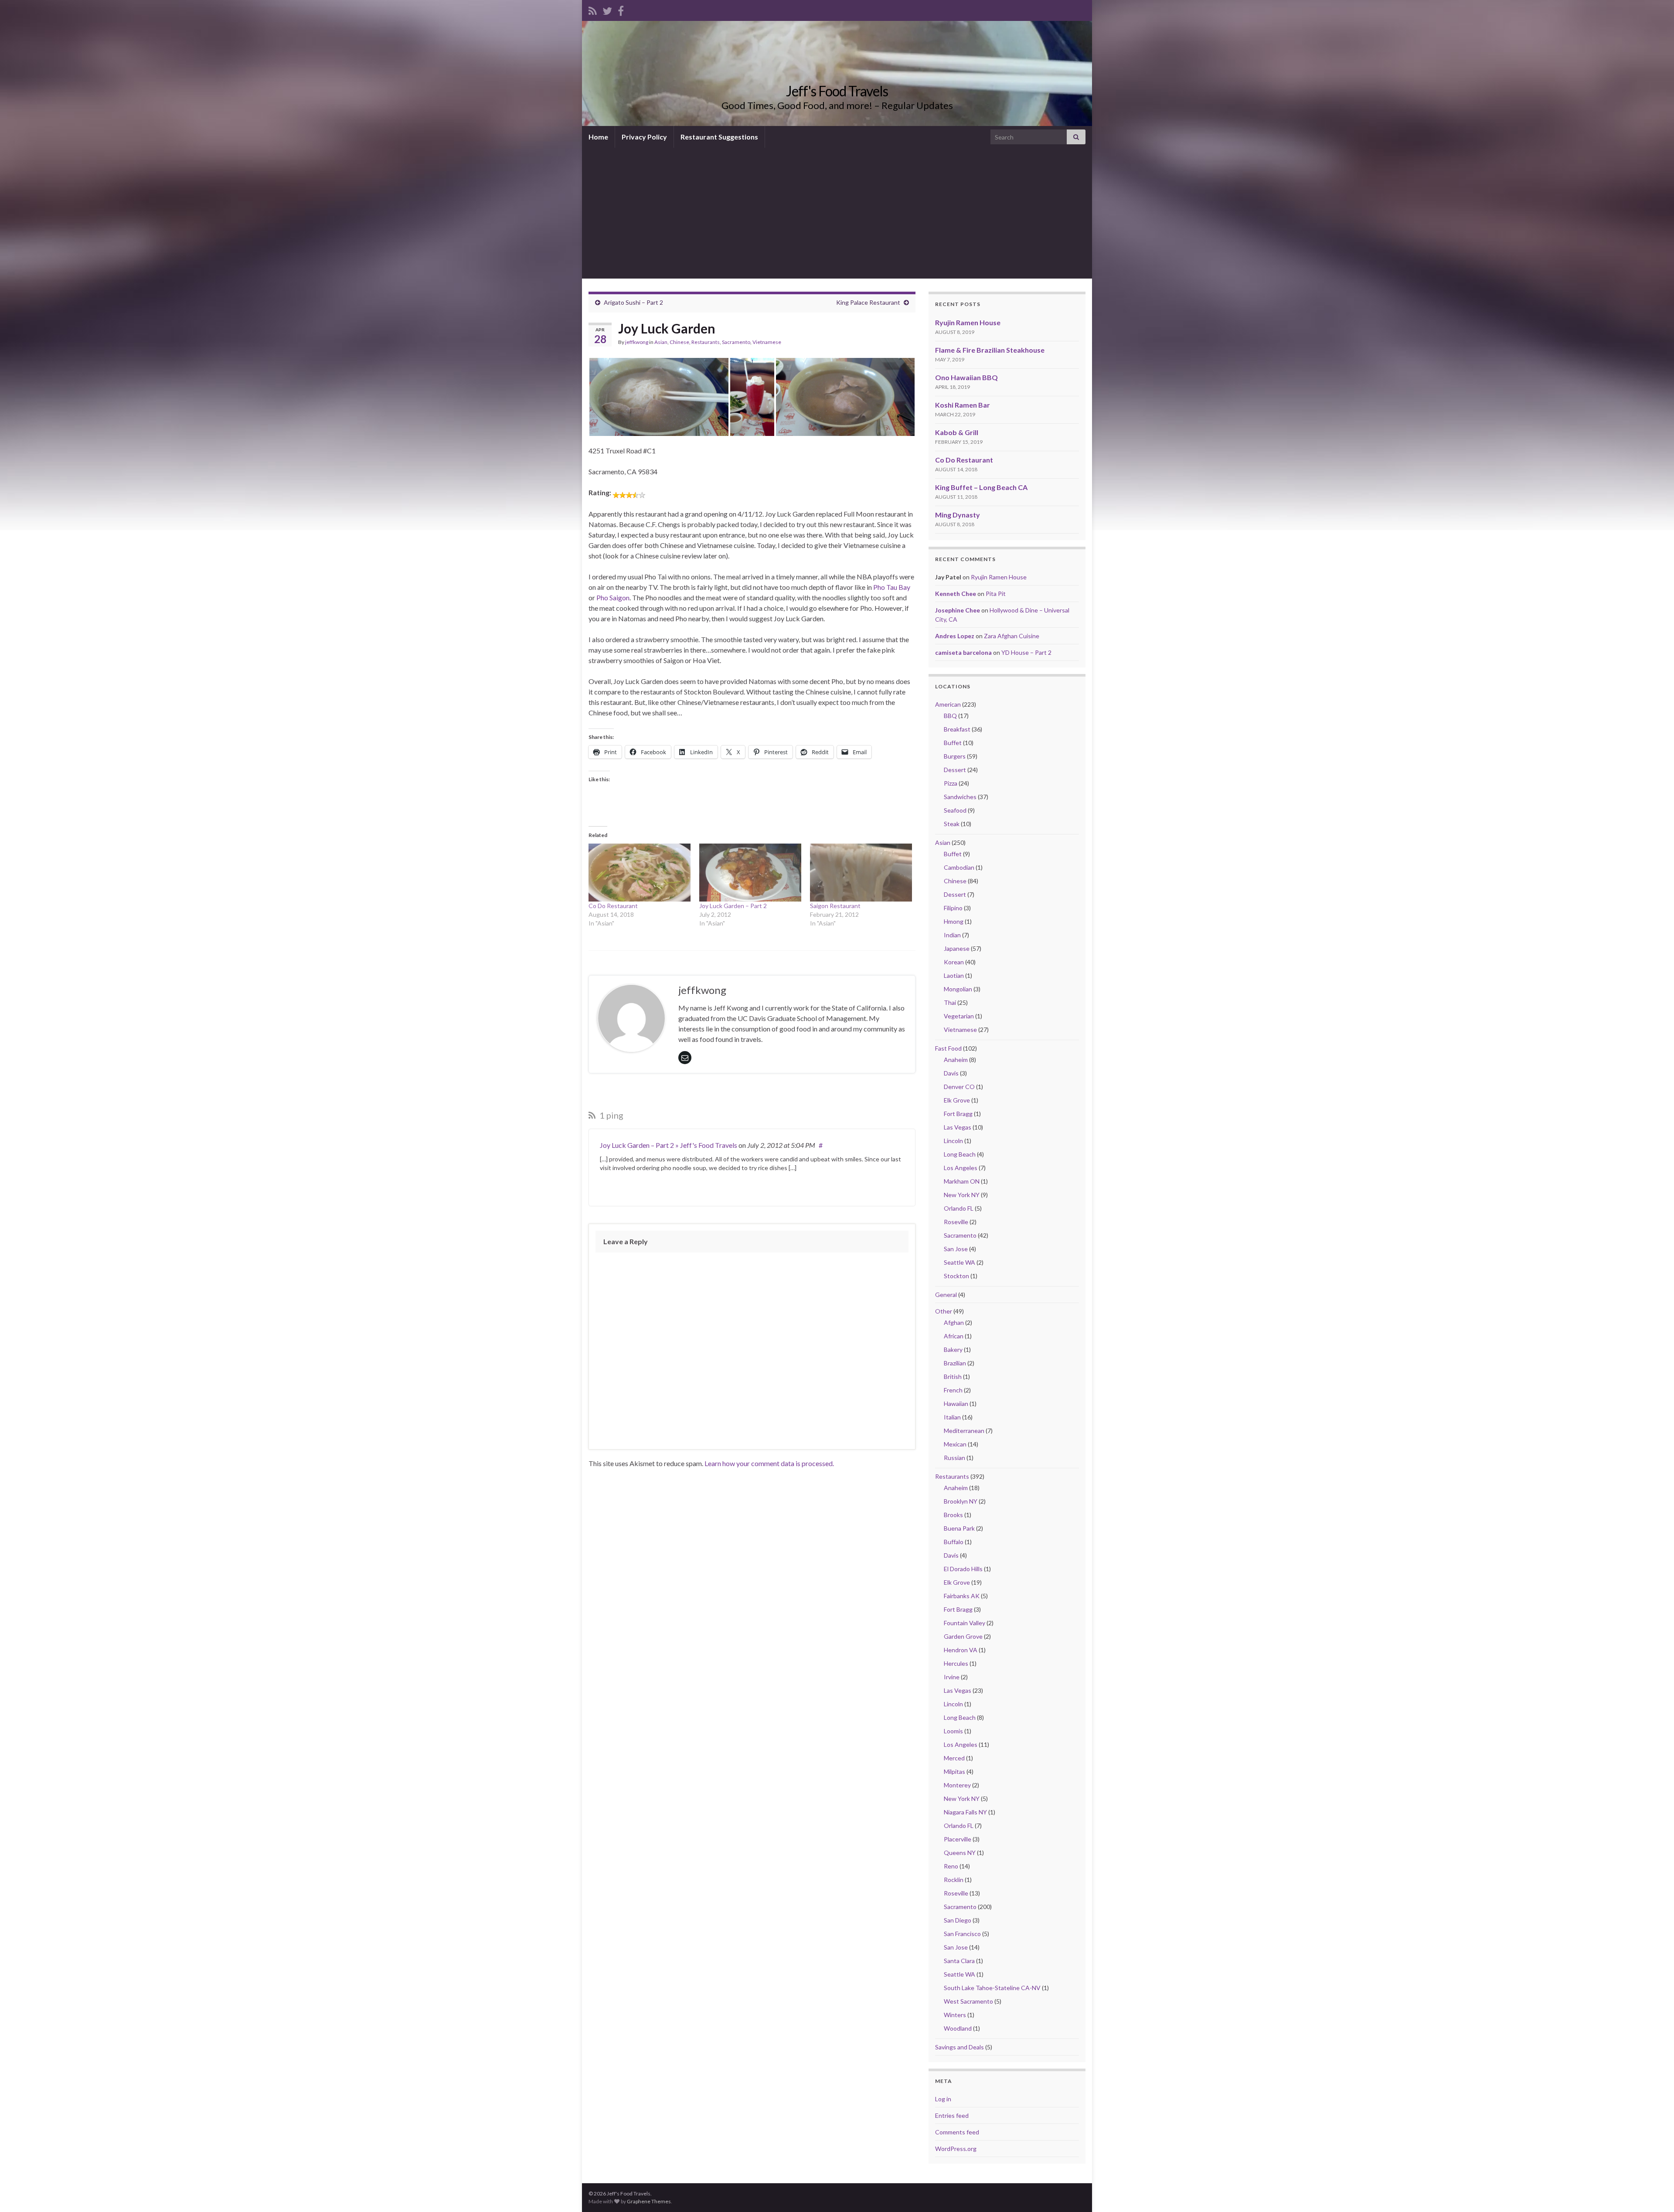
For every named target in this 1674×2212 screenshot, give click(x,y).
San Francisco (962, 1934)
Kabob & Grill (957, 432)
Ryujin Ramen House (968, 322)
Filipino (953, 908)
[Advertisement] (837, 213)
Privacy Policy (644, 137)
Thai (950, 1002)
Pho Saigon (613, 597)
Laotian (954, 975)
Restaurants (706, 342)
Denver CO (959, 1087)
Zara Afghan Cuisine (1012, 636)
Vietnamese (767, 342)
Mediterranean (964, 1431)
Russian (954, 1458)
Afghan (954, 1322)
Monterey (957, 1785)
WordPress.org (956, 2149)
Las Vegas (958, 1127)
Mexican (955, 1444)
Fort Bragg (958, 1114)
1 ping (611, 1115)
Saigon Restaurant (835, 906)
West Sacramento (968, 2001)
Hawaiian (956, 1404)
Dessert (955, 770)
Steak (952, 824)
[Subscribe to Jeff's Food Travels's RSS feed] (593, 9)
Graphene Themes (649, 2201)
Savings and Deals (959, 2047)
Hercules (956, 1663)
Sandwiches (960, 797)
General (946, 1295)
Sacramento (736, 342)
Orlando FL (959, 1208)
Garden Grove (963, 1636)
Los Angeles (961, 1168)
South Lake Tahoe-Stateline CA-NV (992, 1988)
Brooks (953, 1515)
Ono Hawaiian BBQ (966, 377)
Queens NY (960, 1853)
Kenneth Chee (956, 594)
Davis (951, 1073)
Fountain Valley (965, 1623)
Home (598, 137)
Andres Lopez (955, 636)
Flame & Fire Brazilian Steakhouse (990, 350)
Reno (951, 1866)
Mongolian (958, 989)
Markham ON (962, 1181)
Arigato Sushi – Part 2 (633, 302)
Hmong (954, 921)
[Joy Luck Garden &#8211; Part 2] (750, 873)
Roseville (956, 1222)
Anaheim (956, 1060)
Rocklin (954, 1880)
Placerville (958, 1839)
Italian (952, 1417)
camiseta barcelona (963, 652)
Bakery (953, 1349)
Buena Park (959, 1528)
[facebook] (621, 9)
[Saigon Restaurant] (861, 873)
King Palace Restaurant (868, 302)
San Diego (958, 1920)
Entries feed (952, 2115)
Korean (954, 962)
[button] (659, 397)
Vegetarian (959, 1016)
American (948, 704)
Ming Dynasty (958, 515)
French (953, 1390)
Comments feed (957, 2132)
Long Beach (960, 1154)
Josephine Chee (958, 610)
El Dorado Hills (963, 1569)
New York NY (962, 1195)
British (953, 1377)
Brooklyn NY (961, 1501)
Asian (661, 342)
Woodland (958, 2028)
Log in (943, 2099)
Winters (955, 2015)
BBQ (950, 716)
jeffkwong (637, 342)
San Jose (956, 1249)
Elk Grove (957, 1100)
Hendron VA (961, 1650)
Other (944, 1311)
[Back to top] (1654, 2192)
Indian (952, 935)
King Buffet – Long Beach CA (981, 487)
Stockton (956, 1276)
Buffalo (954, 1542)
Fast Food (948, 1048)
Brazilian (955, 1363)
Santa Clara (959, 1961)
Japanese (957, 948)
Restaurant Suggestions (719, 137)
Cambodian (959, 867)
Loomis (953, 1731)
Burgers (955, 756)
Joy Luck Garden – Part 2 (733, 906)
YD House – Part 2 (1026, 652)
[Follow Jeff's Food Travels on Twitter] (607, 9)
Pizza (951, 783)
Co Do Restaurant (613, 906)
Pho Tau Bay (892, 587)
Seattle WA (959, 1262)
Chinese (679, 342)
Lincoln (953, 1141)
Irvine (952, 1677)
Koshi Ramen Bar (963, 405)
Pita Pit (996, 594)
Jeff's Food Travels (837, 91)
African (954, 1336)
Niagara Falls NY (965, 1812)
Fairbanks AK (962, 1596)
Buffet (953, 743)
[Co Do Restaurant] (640, 873)
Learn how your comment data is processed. (769, 1463)
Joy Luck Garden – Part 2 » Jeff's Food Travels (669, 1145)
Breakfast (957, 729)
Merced (954, 1758)
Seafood (955, 810)
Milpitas (954, 1771)
